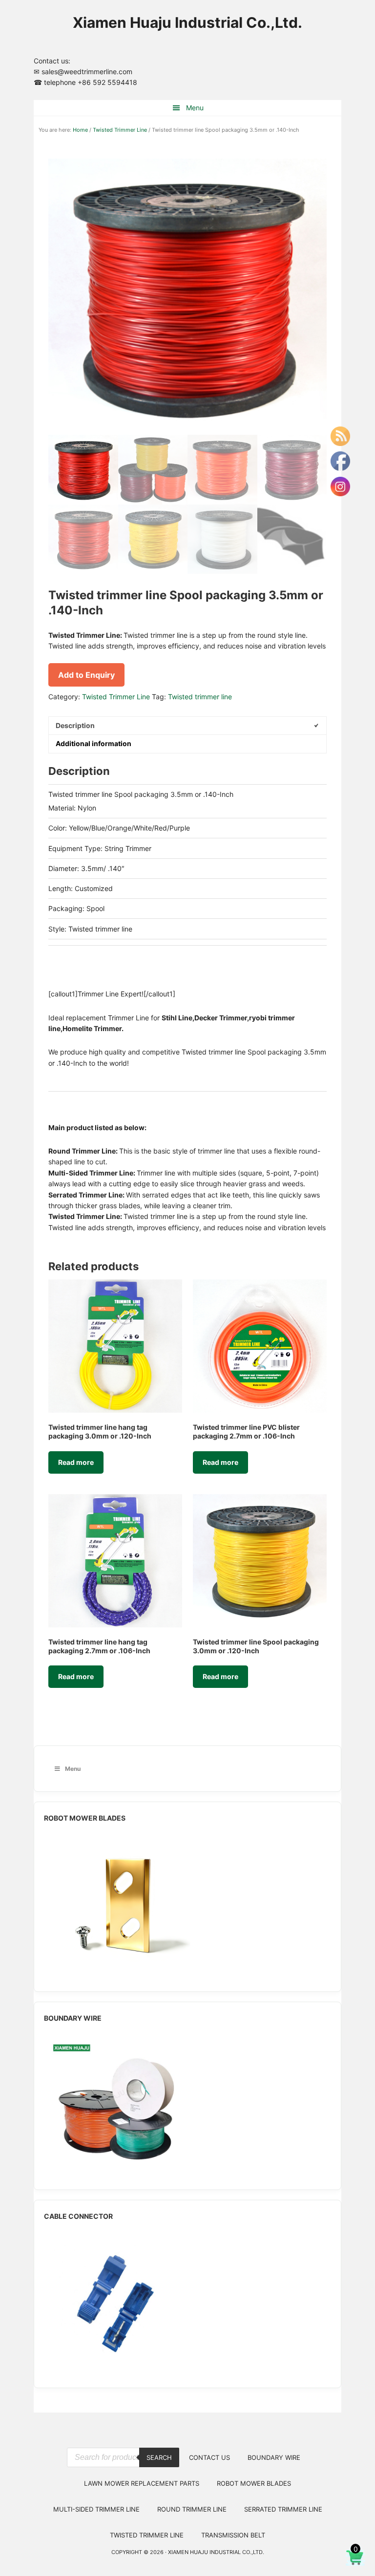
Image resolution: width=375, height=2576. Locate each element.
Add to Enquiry (86, 675)
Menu (195, 108)
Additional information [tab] (94, 743)
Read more (76, 1462)
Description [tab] (75, 725)
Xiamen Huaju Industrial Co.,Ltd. (187, 22)
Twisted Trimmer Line (120, 130)
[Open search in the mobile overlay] (123, 2440)
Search (159, 2457)
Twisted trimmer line (200, 697)
